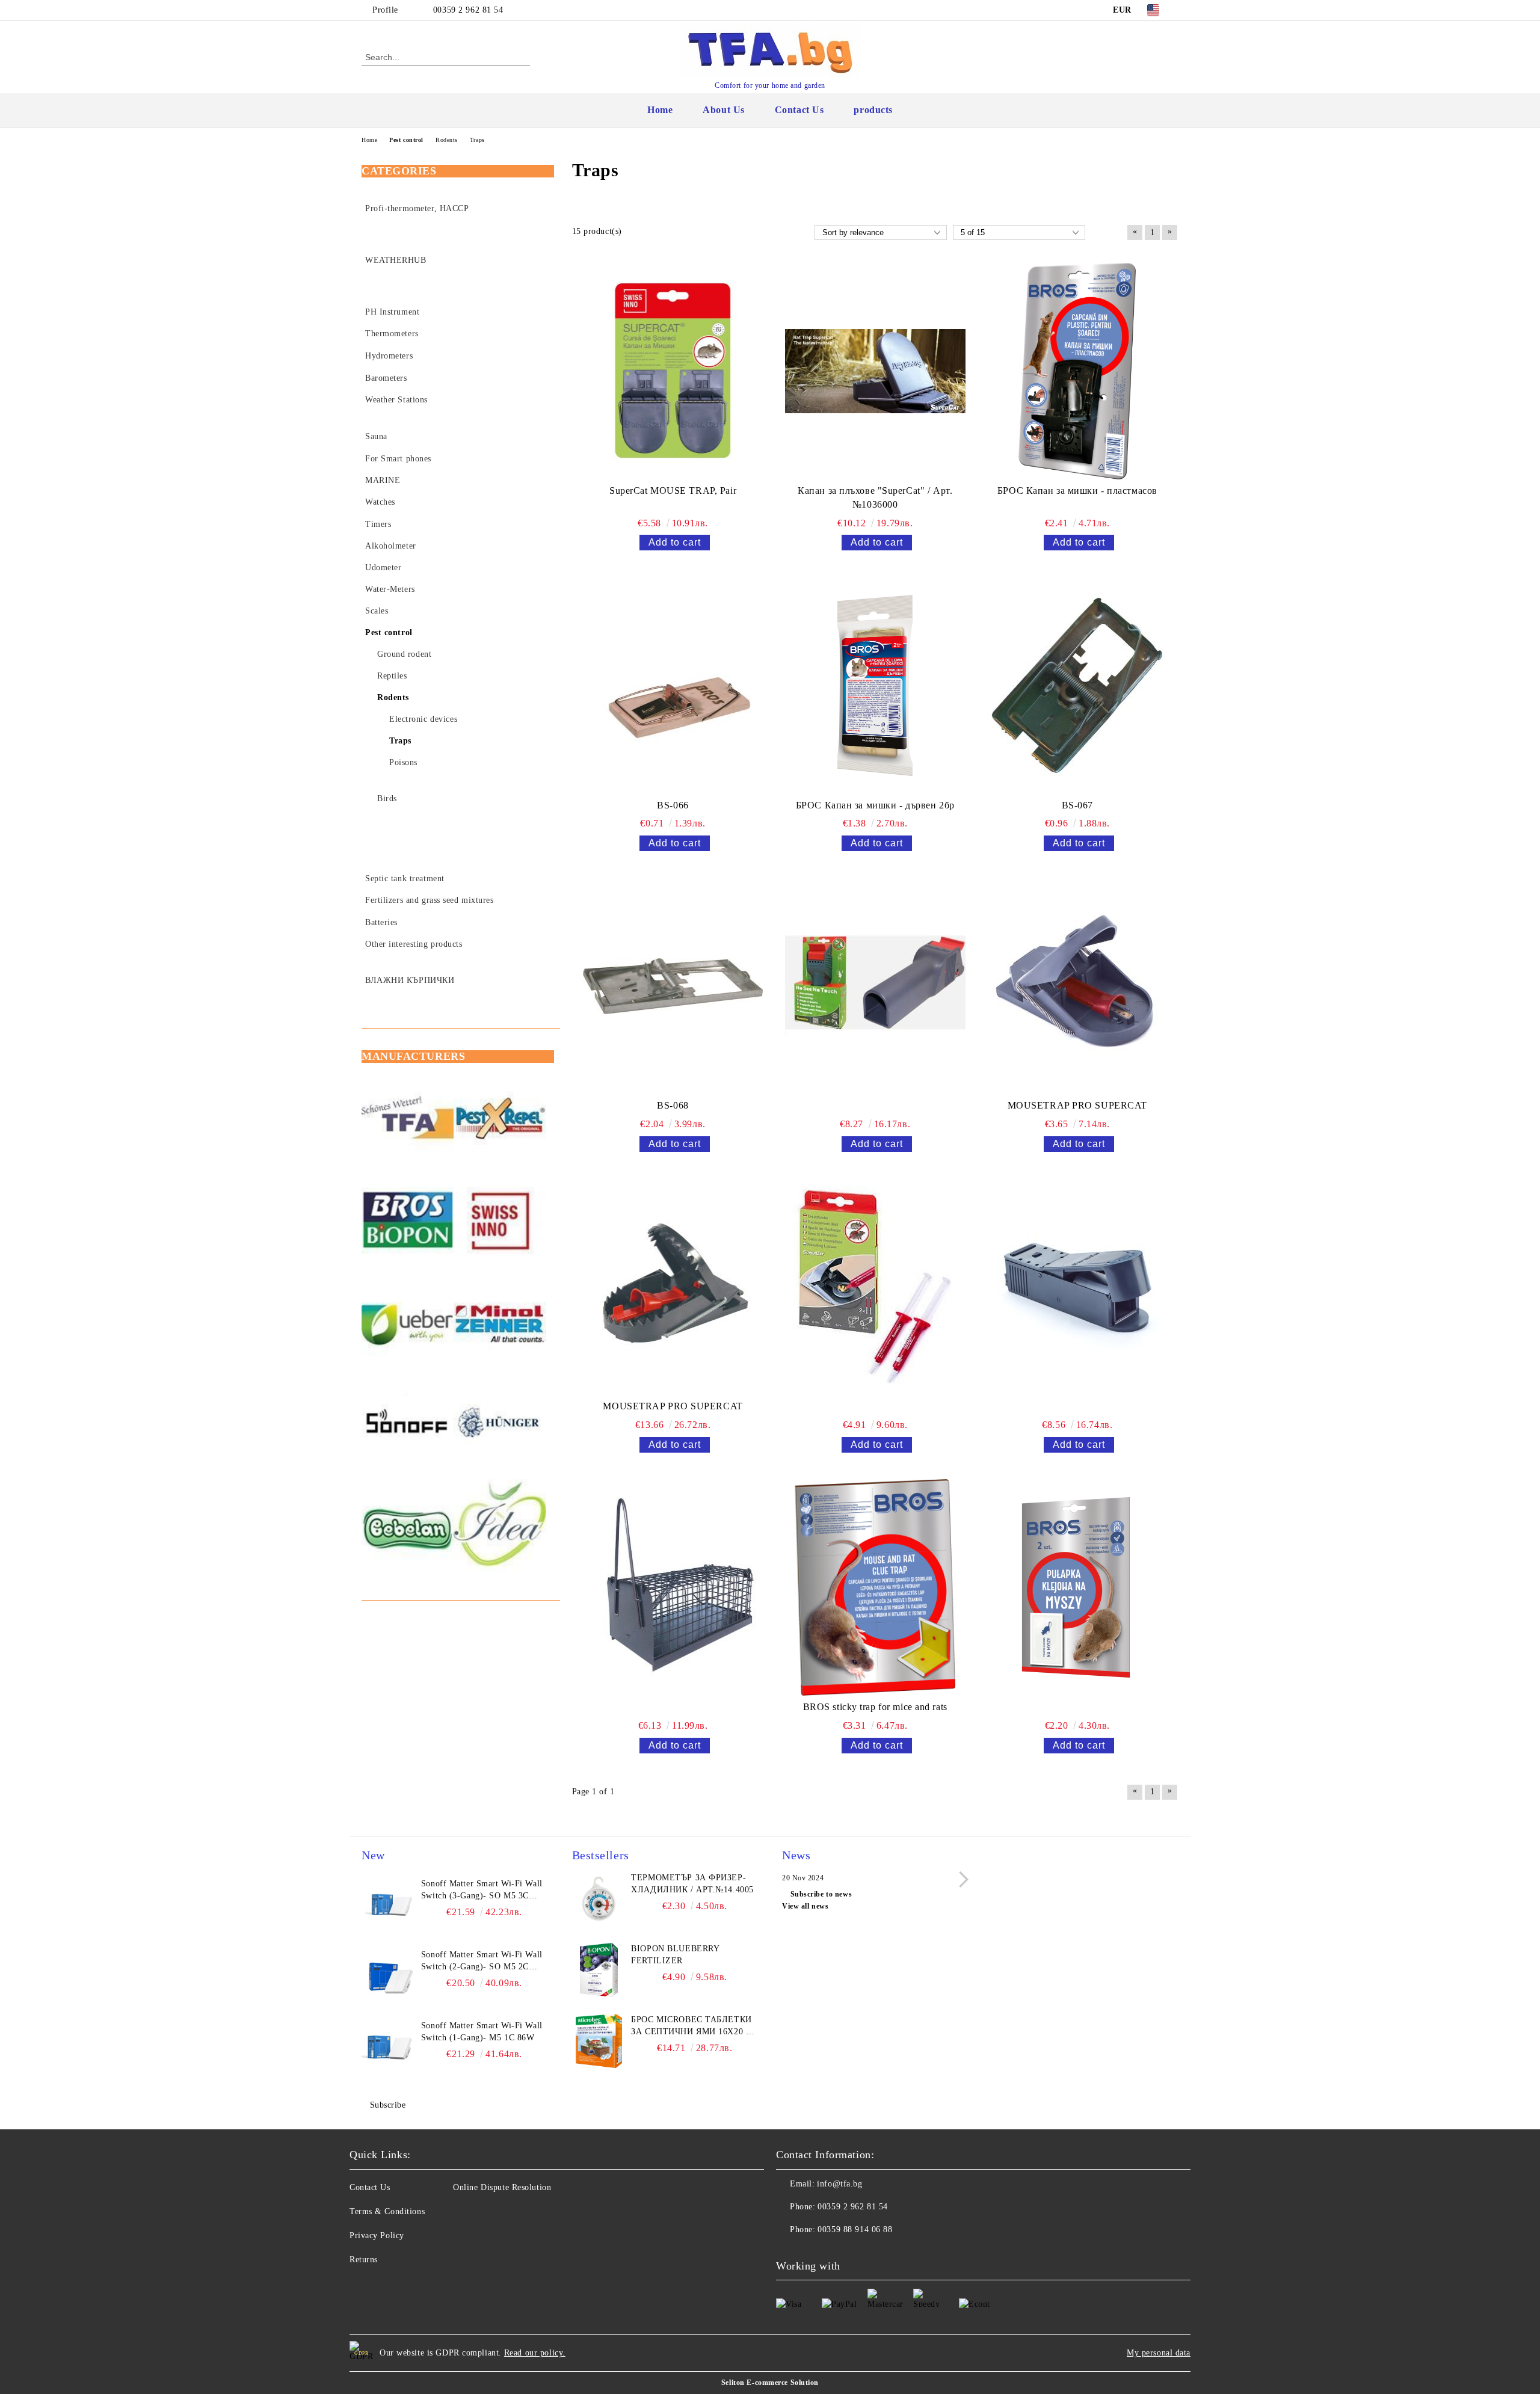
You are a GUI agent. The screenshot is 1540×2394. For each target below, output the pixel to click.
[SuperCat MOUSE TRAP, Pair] (673, 371)
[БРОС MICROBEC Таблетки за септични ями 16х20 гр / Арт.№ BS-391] (599, 2041)
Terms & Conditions (387, 2211)
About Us (723, 110)
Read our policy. (535, 2353)
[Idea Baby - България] (500, 1527)
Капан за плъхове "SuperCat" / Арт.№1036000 (875, 497)
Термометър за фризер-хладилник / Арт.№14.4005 (692, 1884)
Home (660, 110)
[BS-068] (673, 986)
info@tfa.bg (839, 2184)
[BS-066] (673, 685)
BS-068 (673, 1105)
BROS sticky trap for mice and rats (875, 1707)
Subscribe (388, 2105)
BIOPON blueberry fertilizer (675, 1955)
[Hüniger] (500, 1425)
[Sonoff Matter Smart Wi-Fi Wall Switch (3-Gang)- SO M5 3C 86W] (389, 1905)
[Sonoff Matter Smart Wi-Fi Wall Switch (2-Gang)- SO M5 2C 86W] (389, 1976)
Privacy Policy (377, 2236)
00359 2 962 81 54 (468, 10)
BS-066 (673, 805)
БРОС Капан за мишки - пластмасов (1077, 491)
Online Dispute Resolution (502, 2187)
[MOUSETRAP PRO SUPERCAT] (1077, 986)
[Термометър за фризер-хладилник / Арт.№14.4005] (599, 1899)
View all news (805, 1906)
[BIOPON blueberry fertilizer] (599, 1970)
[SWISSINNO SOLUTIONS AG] (500, 1221)
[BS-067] (1077, 685)
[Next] (960, 1879)
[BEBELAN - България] (408, 1527)
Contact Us (799, 110)
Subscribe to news (821, 1894)
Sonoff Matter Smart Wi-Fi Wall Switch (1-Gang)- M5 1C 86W (482, 2032)
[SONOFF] (408, 1425)
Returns (364, 2260)
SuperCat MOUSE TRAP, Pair (673, 491)
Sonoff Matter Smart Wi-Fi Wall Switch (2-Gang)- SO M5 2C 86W (482, 1962)
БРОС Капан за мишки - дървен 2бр (875, 805)
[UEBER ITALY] (408, 1324)
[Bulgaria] (500, 1120)
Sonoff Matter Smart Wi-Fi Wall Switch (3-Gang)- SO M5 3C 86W (482, 1891)
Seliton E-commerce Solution (770, 2383)
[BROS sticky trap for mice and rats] (875, 1587)
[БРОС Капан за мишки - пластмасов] (1077, 371)
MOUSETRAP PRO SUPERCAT (1077, 1105)
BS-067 (1077, 805)
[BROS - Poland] (408, 1221)
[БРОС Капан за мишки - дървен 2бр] (875, 685)
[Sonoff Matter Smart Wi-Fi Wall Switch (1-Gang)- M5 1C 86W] (389, 2047)
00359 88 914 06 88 (855, 2229)
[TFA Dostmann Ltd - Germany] (408, 1120)
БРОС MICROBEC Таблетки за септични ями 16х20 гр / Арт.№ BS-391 (693, 2026)
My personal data (1159, 2353)
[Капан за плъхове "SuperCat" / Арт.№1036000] (875, 371)
